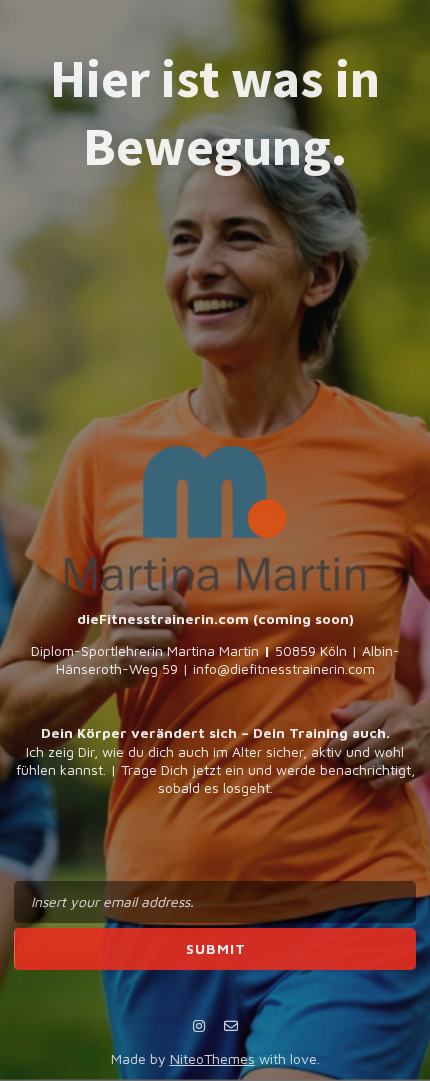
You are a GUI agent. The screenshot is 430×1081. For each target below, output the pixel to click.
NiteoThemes (212, 1058)
